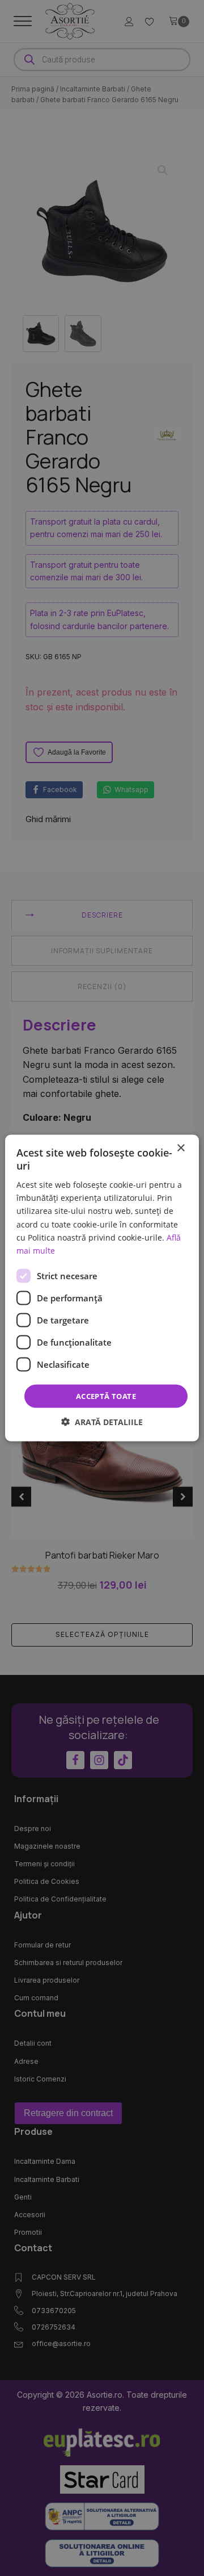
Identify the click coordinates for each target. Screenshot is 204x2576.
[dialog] (102, 1288)
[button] (102, 1422)
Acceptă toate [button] (106, 1396)
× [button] (180, 1148)
